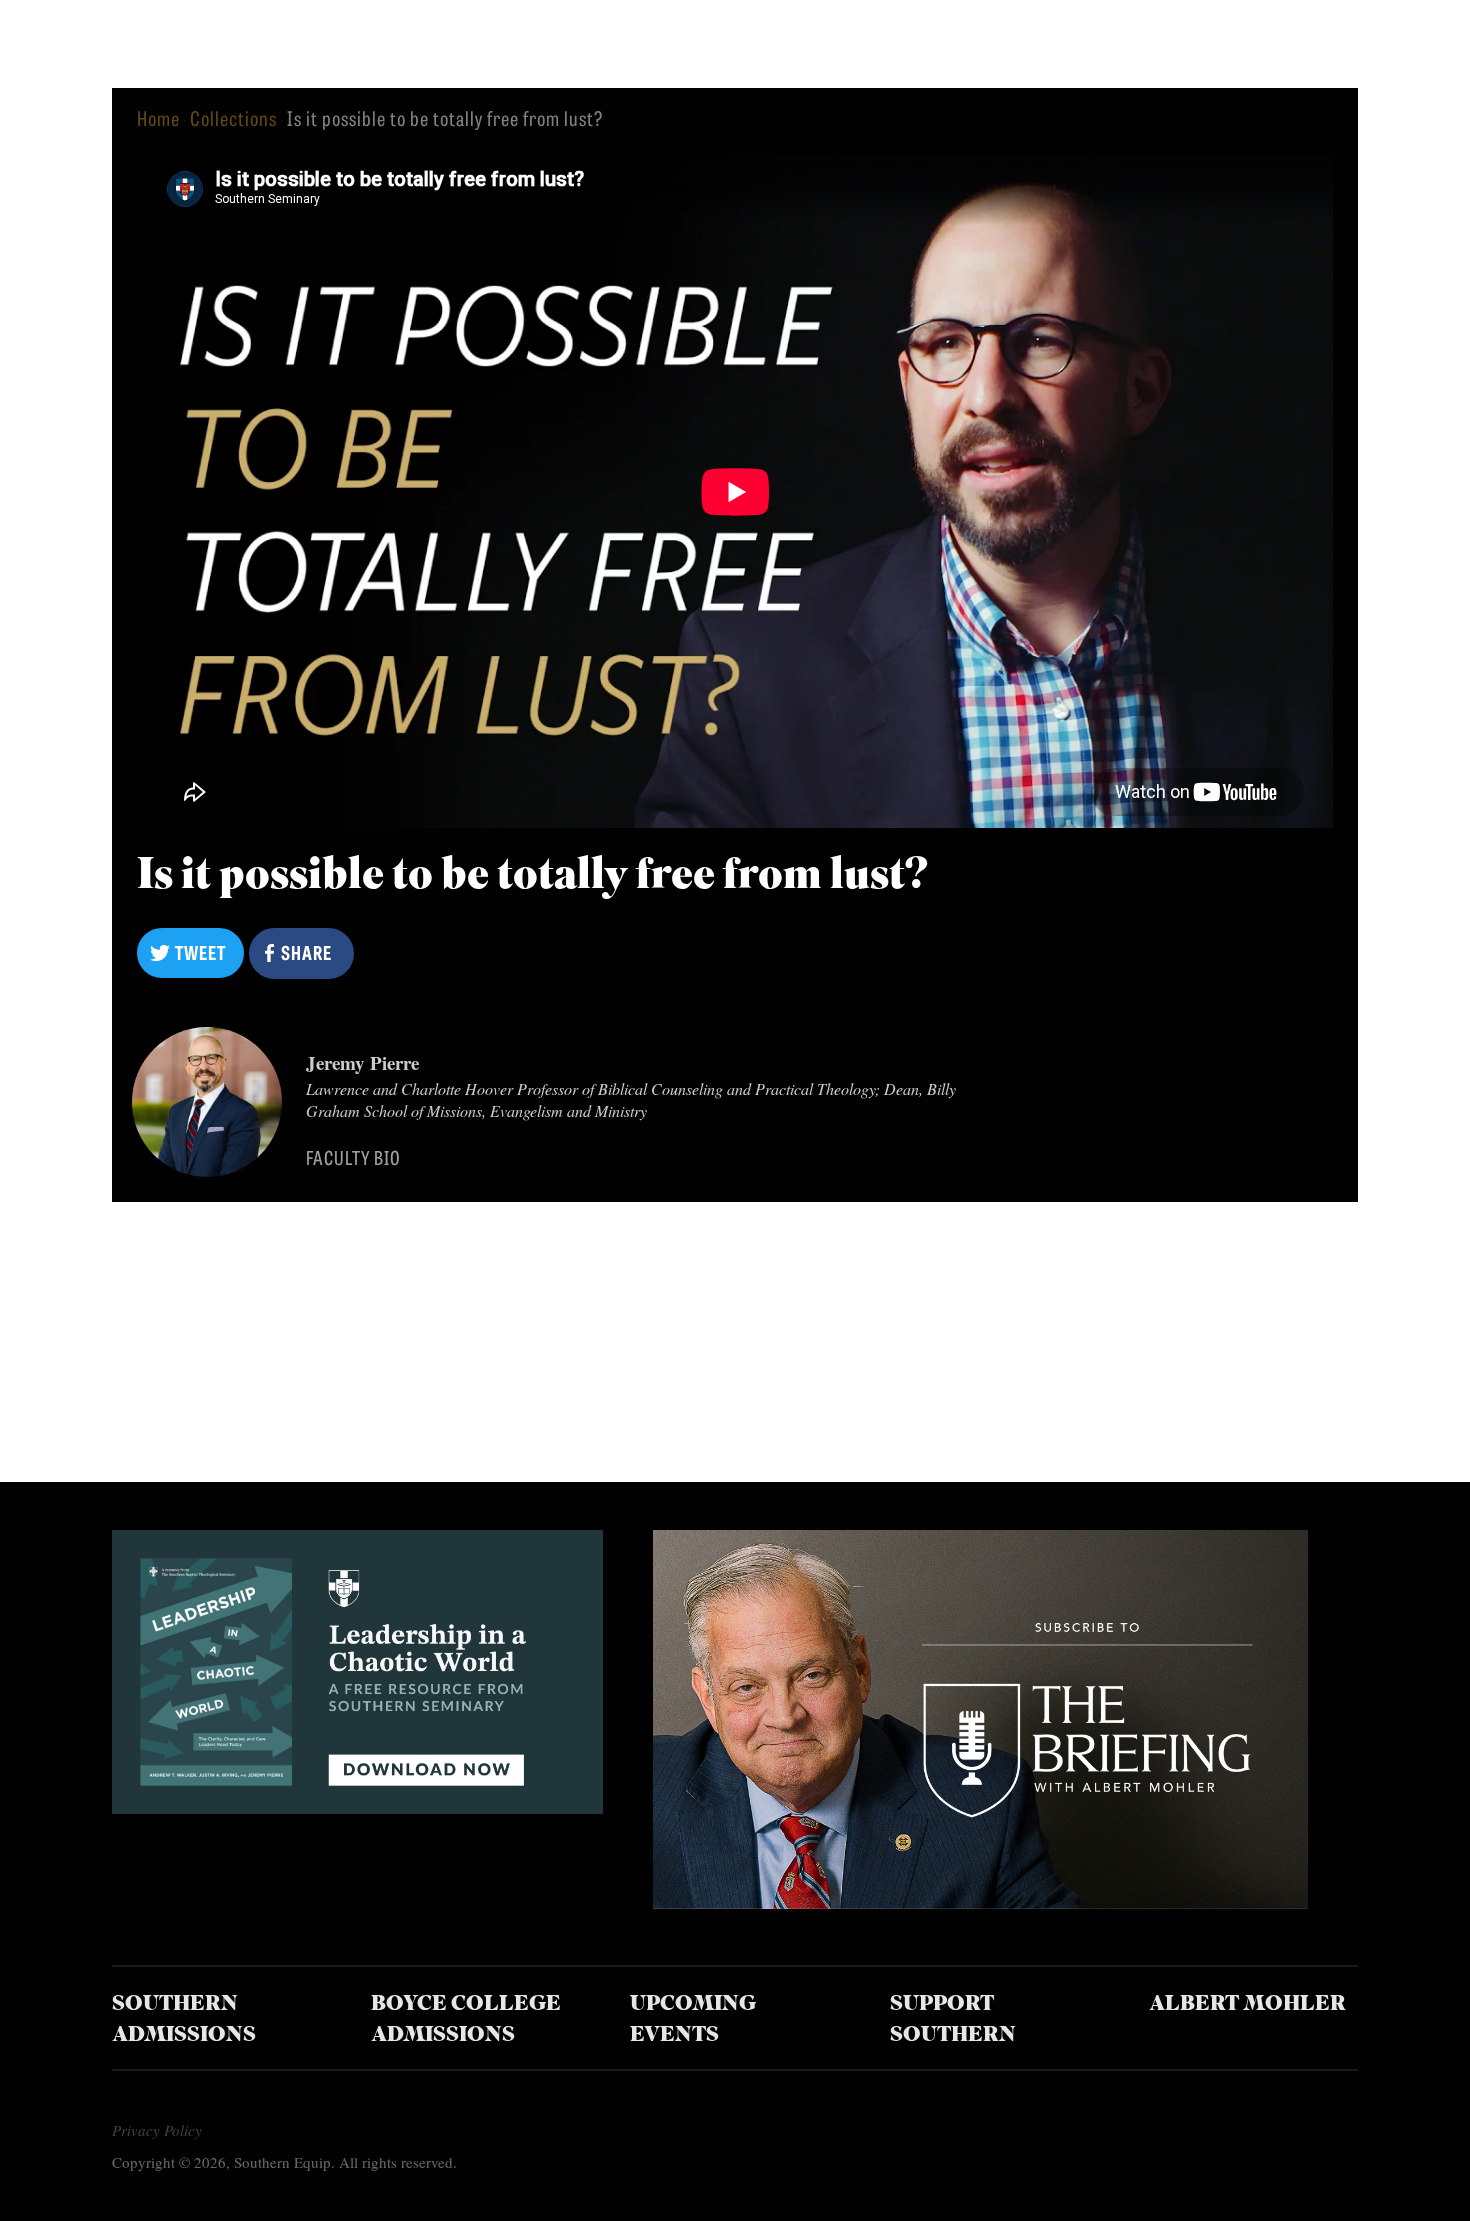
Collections (233, 117)
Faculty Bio (353, 1157)
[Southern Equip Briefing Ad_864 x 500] (980, 1901)
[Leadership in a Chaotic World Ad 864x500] (357, 1806)
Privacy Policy (157, 2130)
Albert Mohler (1247, 2004)
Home (158, 117)
